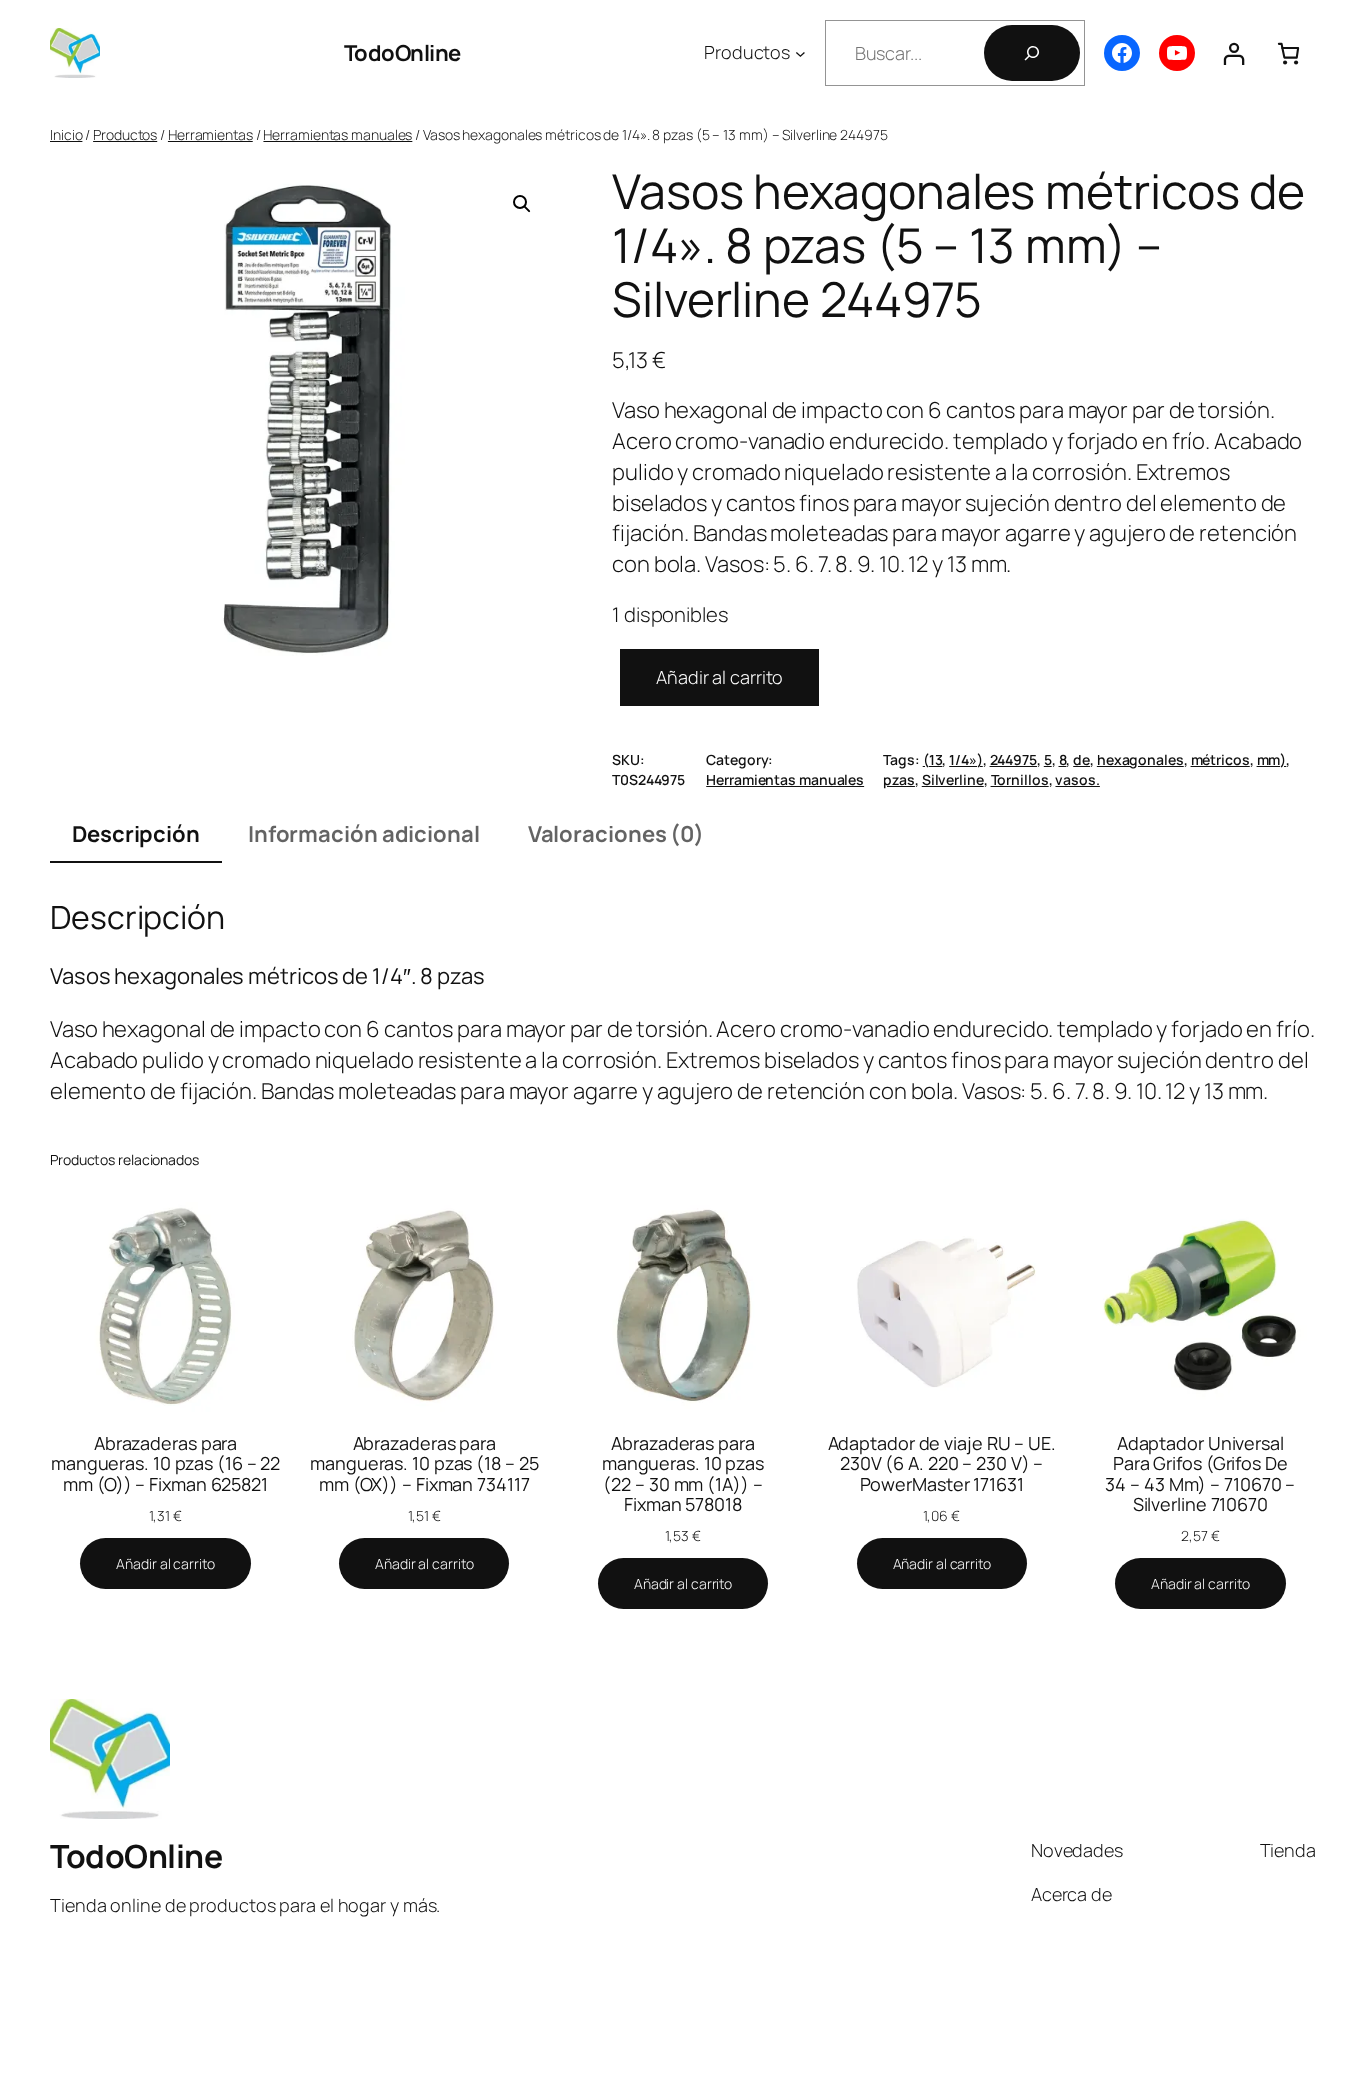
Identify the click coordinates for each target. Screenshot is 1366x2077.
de (1081, 759)
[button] (522, 204)
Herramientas (210, 134)
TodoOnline (402, 53)
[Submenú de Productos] (800, 53)
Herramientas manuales (337, 134)
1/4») (966, 759)
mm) (1272, 759)
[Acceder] (1233, 53)
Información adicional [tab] (364, 834)
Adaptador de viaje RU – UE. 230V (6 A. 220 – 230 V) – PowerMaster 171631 (942, 1463)
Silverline (953, 779)
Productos (125, 134)
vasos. (1077, 779)
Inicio (66, 134)
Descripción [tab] (136, 834)
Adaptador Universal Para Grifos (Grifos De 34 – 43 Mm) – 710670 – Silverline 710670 (1200, 1473)
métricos (1220, 759)
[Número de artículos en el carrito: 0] (1288, 53)
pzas (899, 779)
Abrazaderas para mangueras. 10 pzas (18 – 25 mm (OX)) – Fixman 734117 (424, 1463)
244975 (1013, 759)
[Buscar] (1032, 53)
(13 (933, 759)
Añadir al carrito (719, 677)
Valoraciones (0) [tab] (616, 834)
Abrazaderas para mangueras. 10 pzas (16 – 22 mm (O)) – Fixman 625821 (165, 1463)
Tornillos (1020, 779)
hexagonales (1140, 759)
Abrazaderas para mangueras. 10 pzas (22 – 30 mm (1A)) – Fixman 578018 (683, 1473)
